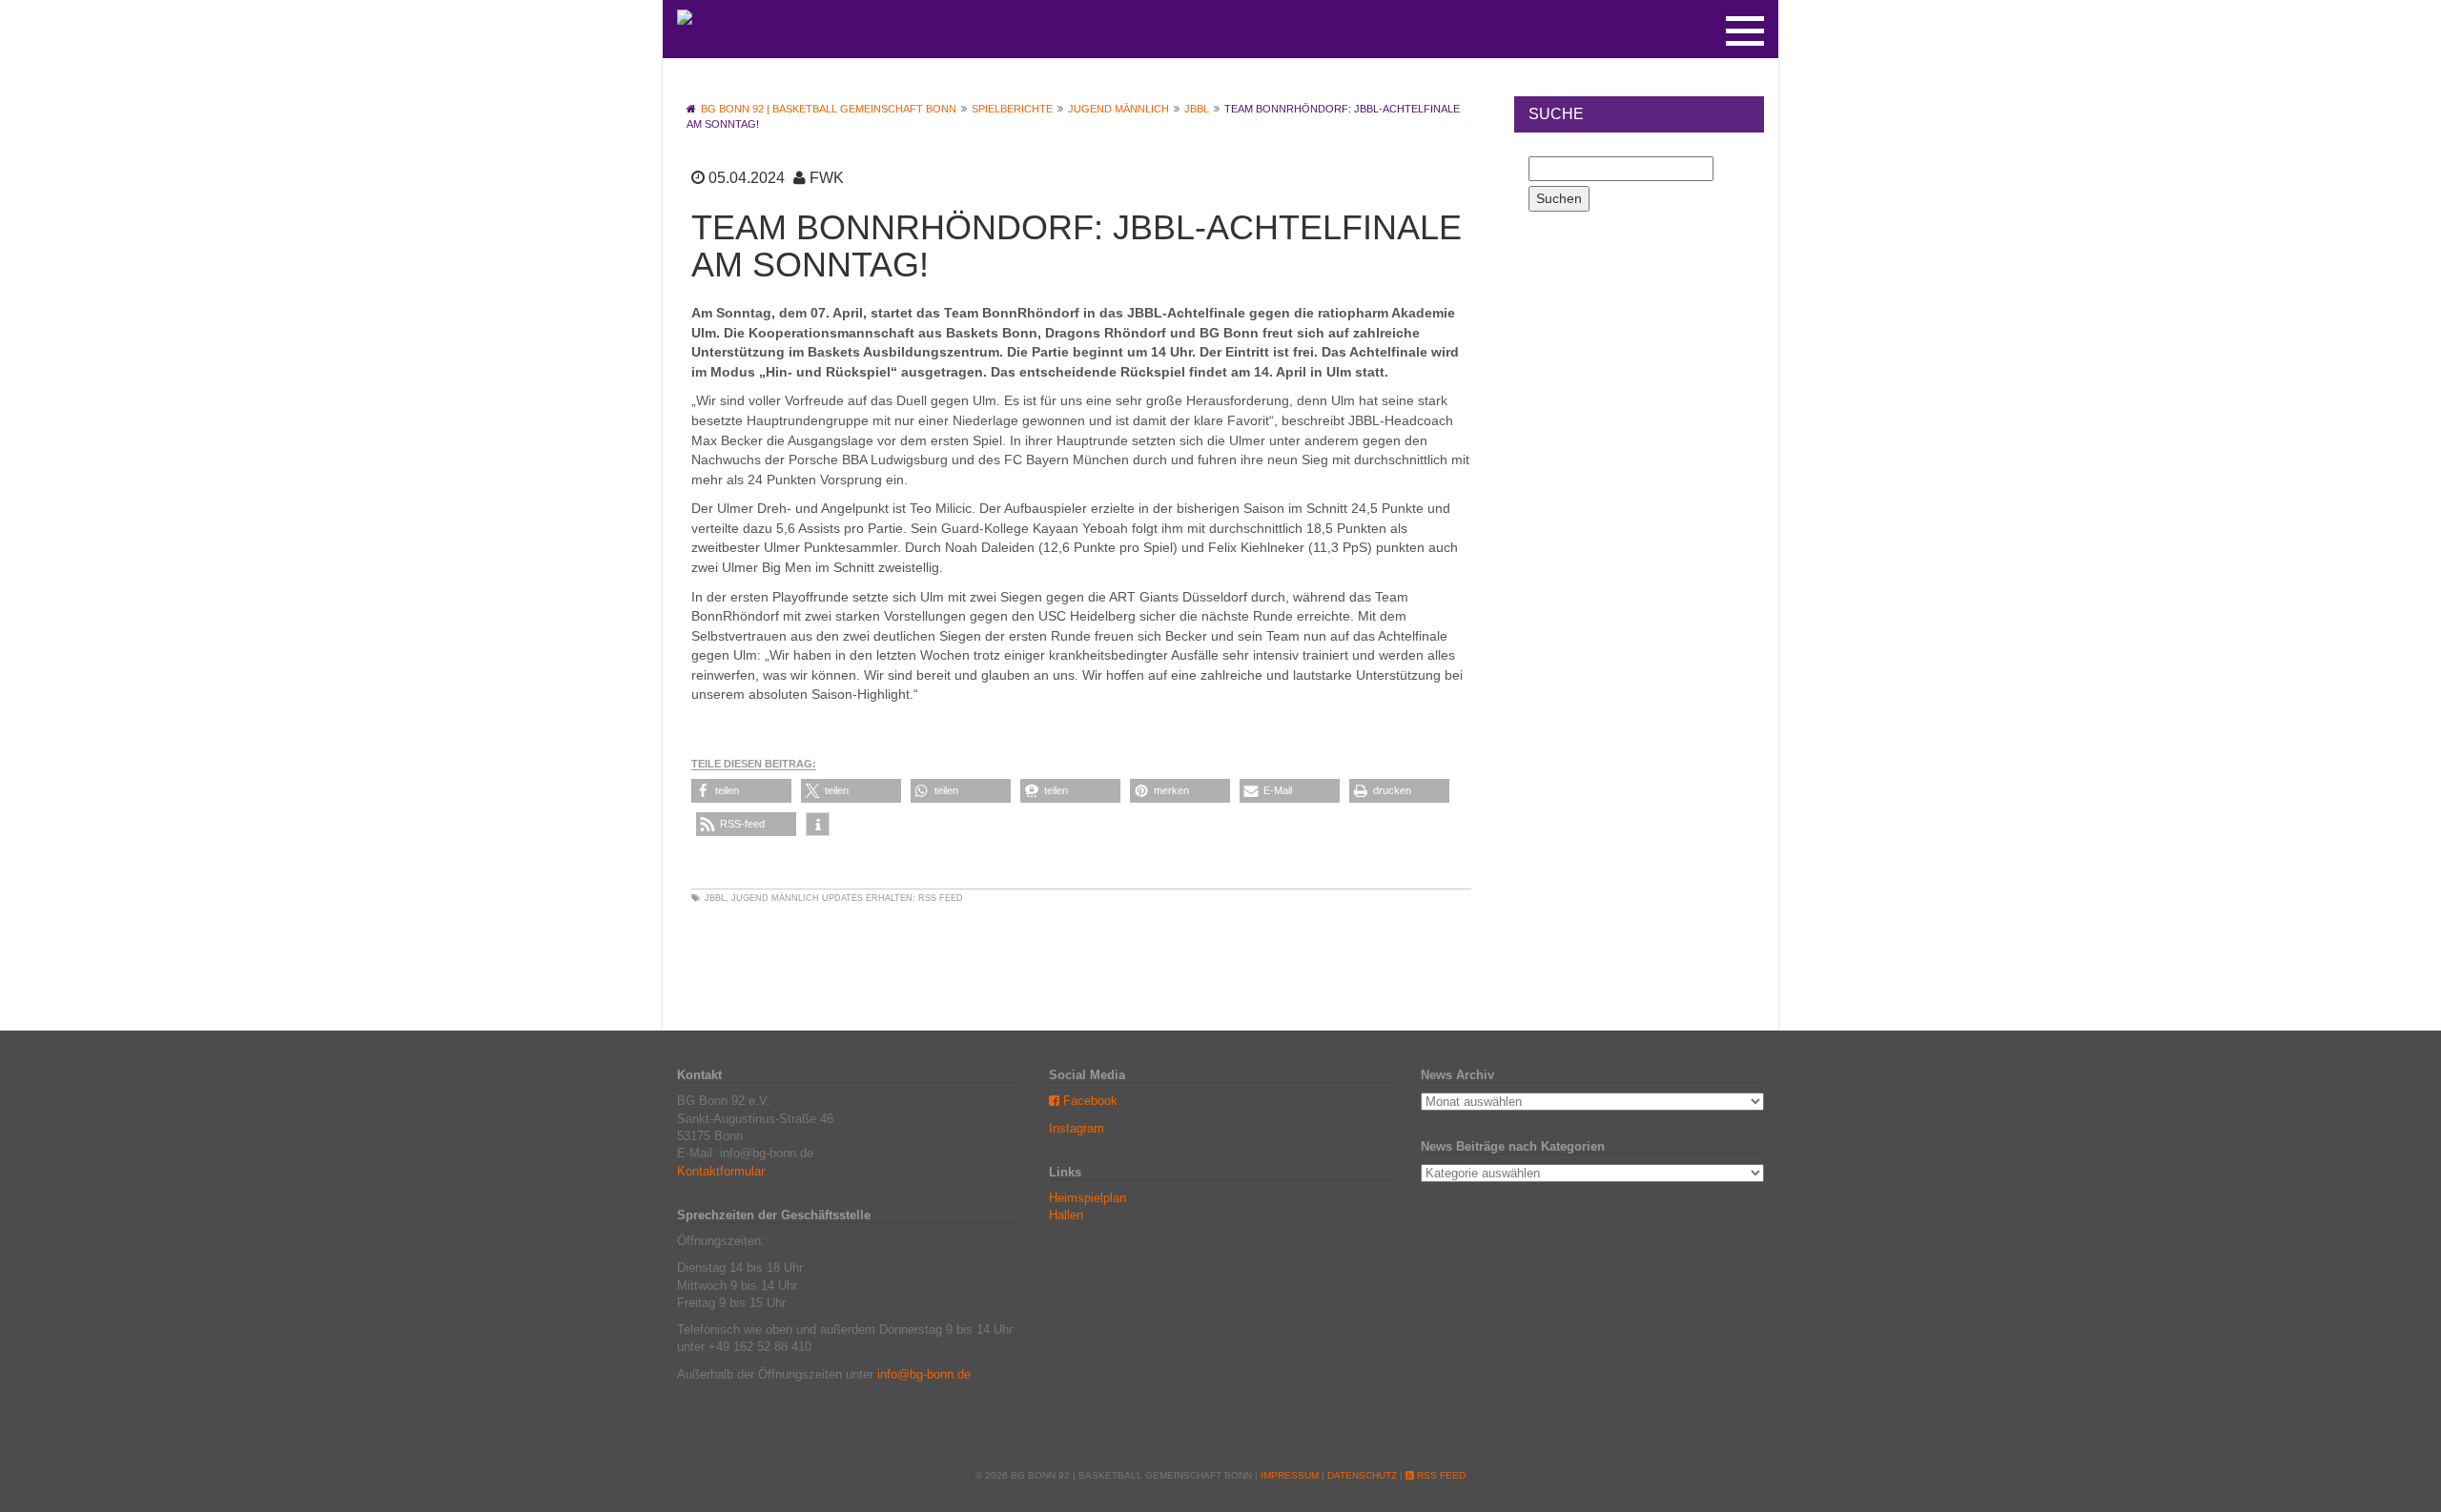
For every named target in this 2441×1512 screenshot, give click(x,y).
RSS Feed (941, 898)
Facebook (1088, 1101)
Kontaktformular (721, 1171)
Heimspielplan (1087, 1198)
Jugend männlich (775, 898)
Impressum (1290, 1475)
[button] (741, 791)
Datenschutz (1362, 1475)
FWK (827, 178)
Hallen (1066, 1215)
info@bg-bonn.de (924, 1374)
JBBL (715, 898)
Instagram (1077, 1128)
